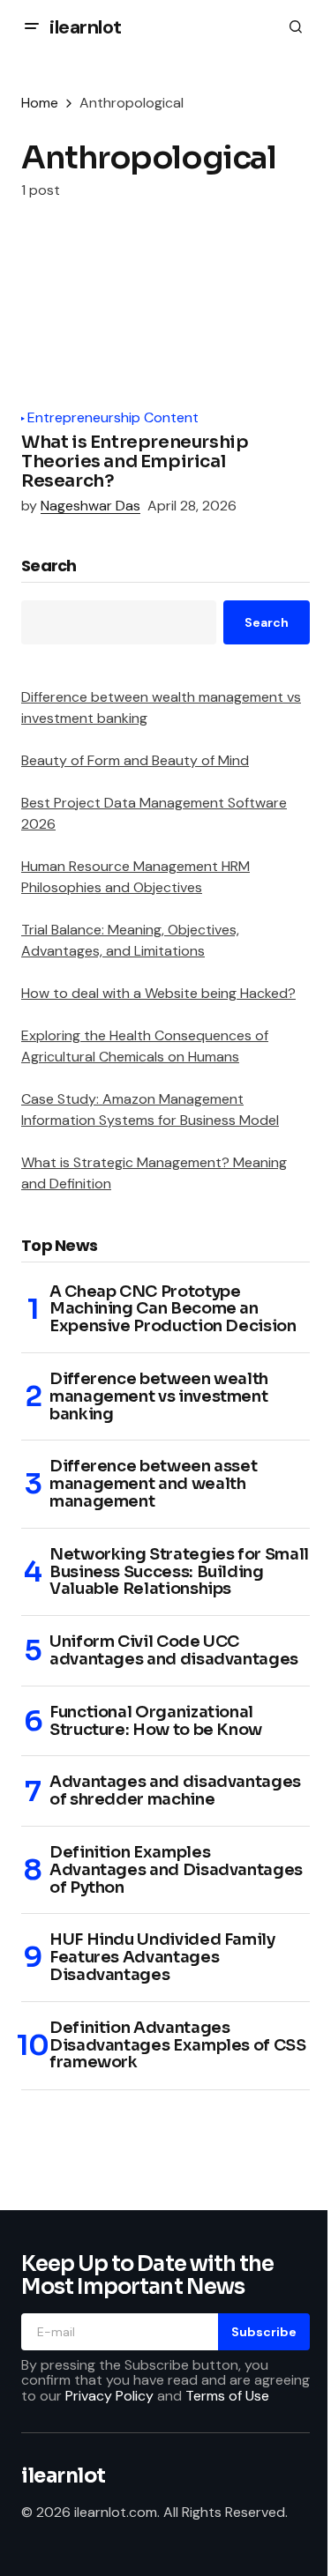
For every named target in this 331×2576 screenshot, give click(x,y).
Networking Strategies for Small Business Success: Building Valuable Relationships (179, 1572)
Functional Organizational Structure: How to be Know (156, 1722)
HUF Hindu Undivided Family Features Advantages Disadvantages (162, 1958)
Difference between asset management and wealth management (153, 1484)
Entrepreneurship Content (113, 418)
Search (49, 567)
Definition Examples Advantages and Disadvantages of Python (176, 1870)
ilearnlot (86, 27)
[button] (32, 26)
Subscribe (264, 2332)
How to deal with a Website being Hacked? (158, 993)
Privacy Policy (109, 2396)
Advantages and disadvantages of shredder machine (175, 1791)
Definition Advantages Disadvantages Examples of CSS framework (178, 2046)
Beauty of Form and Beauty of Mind (135, 760)
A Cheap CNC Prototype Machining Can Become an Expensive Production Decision (173, 1310)
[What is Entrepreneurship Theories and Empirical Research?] (165, 316)
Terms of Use (227, 2396)
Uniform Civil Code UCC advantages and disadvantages (174, 1651)
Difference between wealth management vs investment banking (159, 1397)
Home (40, 103)
